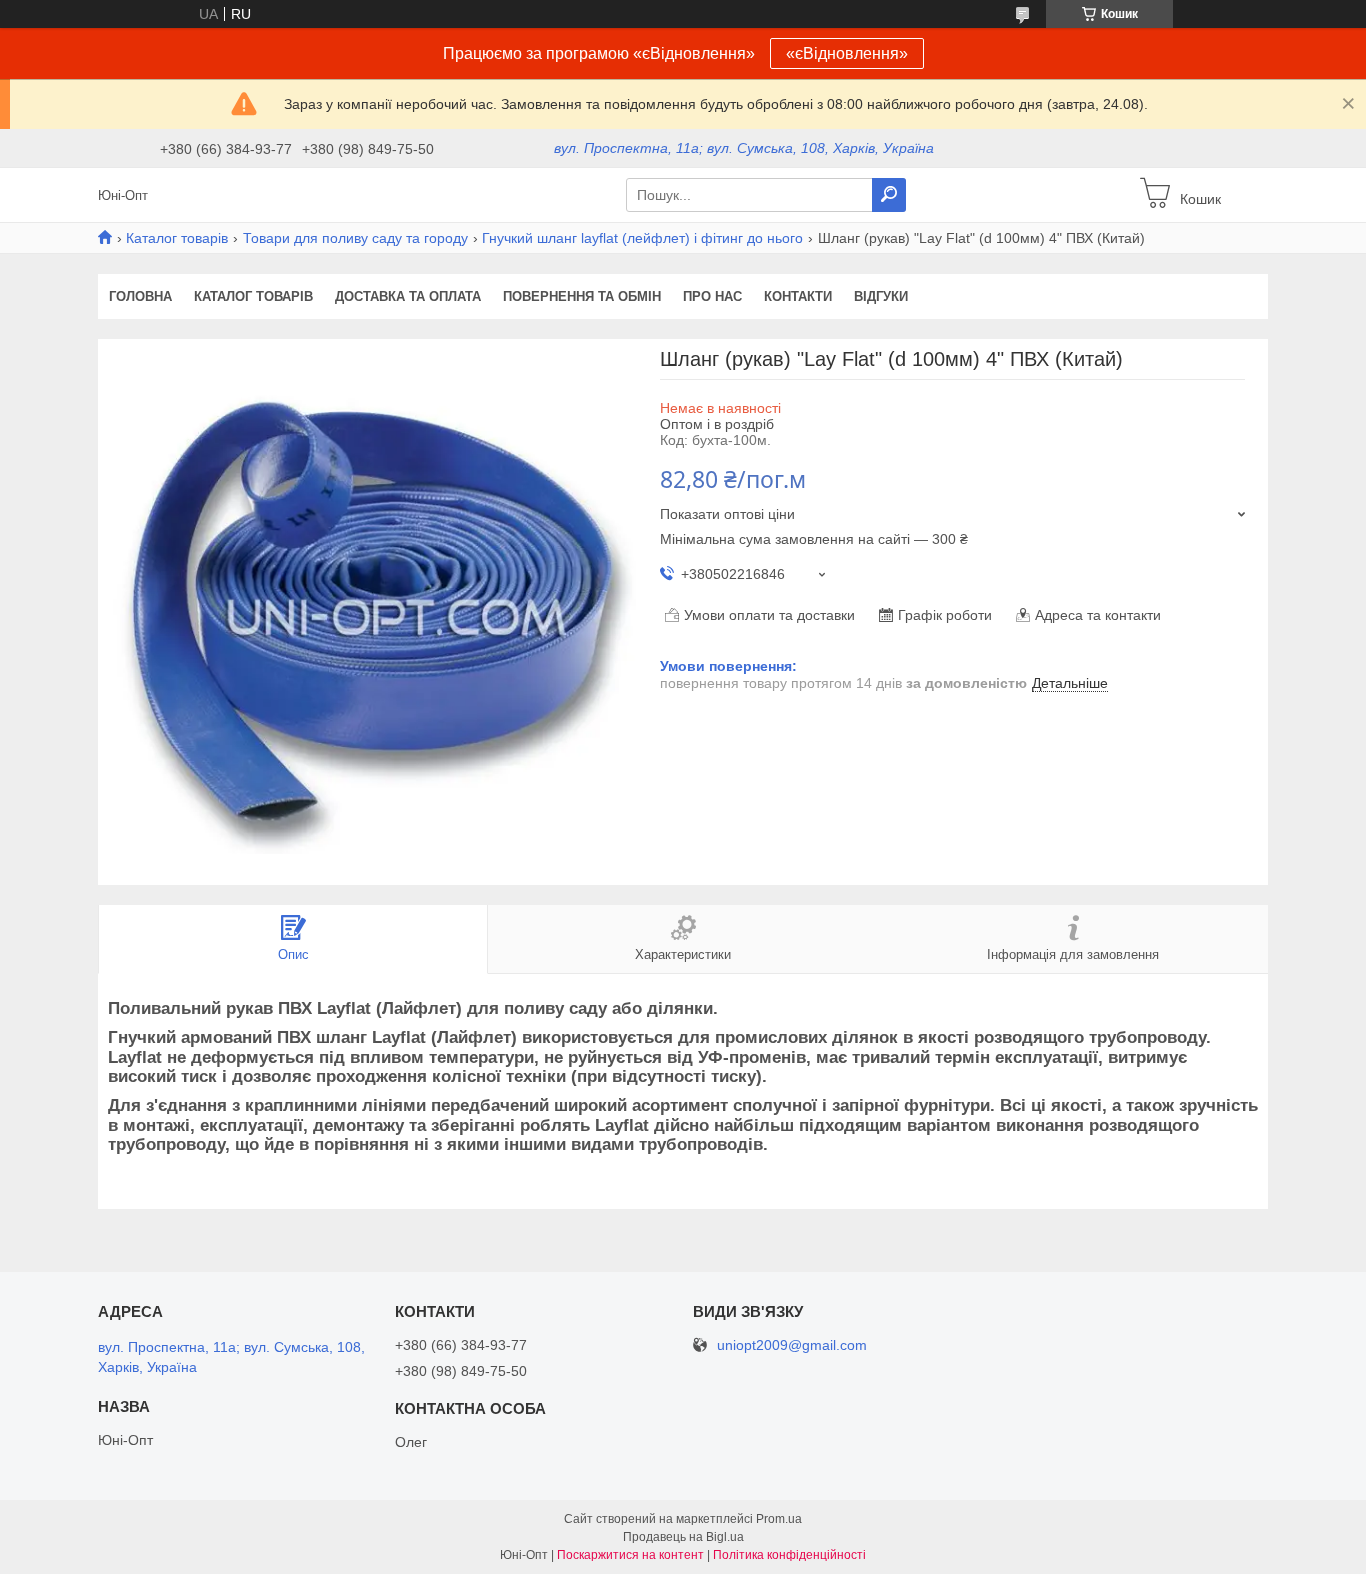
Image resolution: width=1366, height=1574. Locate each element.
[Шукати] (889, 195)
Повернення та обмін (582, 296)
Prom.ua (779, 1519)
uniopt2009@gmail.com (792, 1345)
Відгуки (881, 296)
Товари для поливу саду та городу (355, 238)
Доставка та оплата (408, 296)
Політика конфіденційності (789, 1555)
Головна (140, 296)
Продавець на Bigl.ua (683, 1537)
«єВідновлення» (847, 53)
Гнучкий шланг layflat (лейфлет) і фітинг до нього (642, 238)
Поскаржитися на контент (630, 1555)
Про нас (712, 296)
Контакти (798, 296)
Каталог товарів (177, 238)
